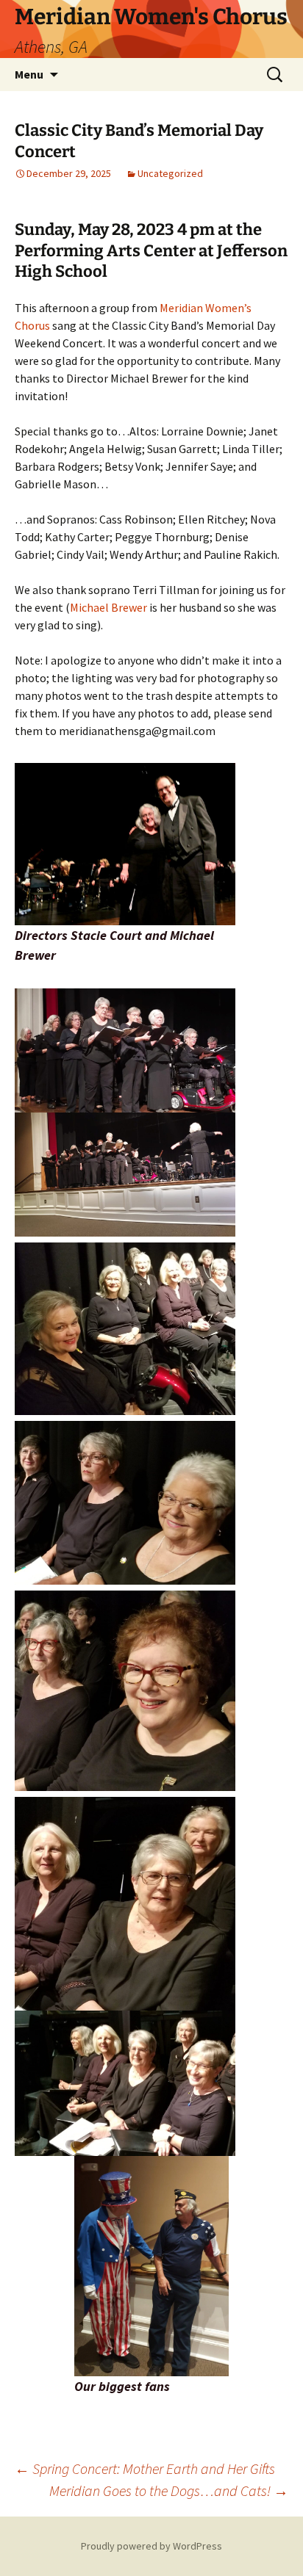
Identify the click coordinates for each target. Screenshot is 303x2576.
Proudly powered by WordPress (151, 2546)
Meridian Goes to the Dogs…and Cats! (169, 2490)
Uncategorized (170, 173)
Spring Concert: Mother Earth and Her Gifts (145, 2468)
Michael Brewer (108, 607)
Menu (29, 74)
